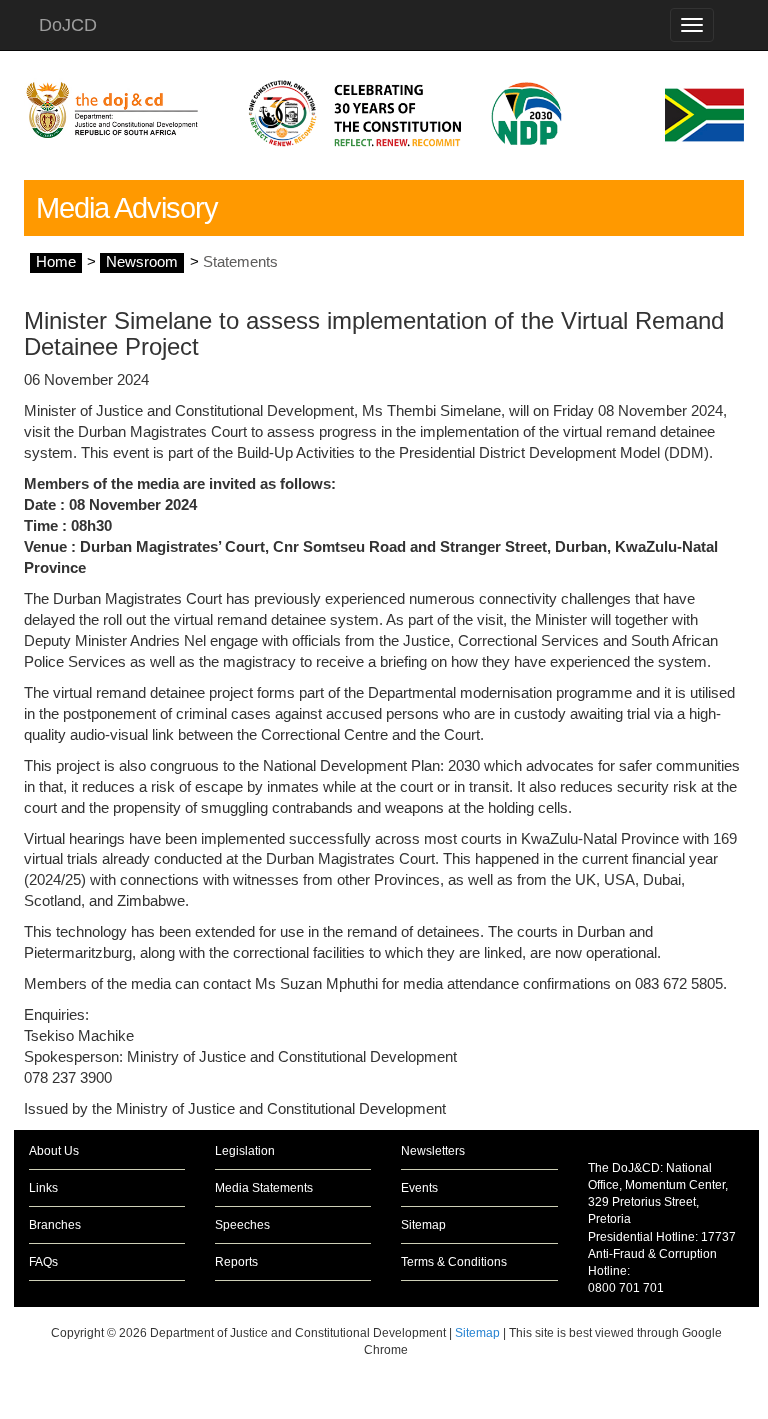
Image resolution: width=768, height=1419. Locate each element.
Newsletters (433, 1151)
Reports (236, 1262)
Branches (55, 1225)
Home (56, 262)
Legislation (245, 1151)
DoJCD (68, 25)
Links (43, 1188)
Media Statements (264, 1188)
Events (419, 1188)
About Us (54, 1151)
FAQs (43, 1262)
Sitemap (423, 1225)
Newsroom (142, 262)
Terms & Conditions (454, 1262)
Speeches (242, 1225)
